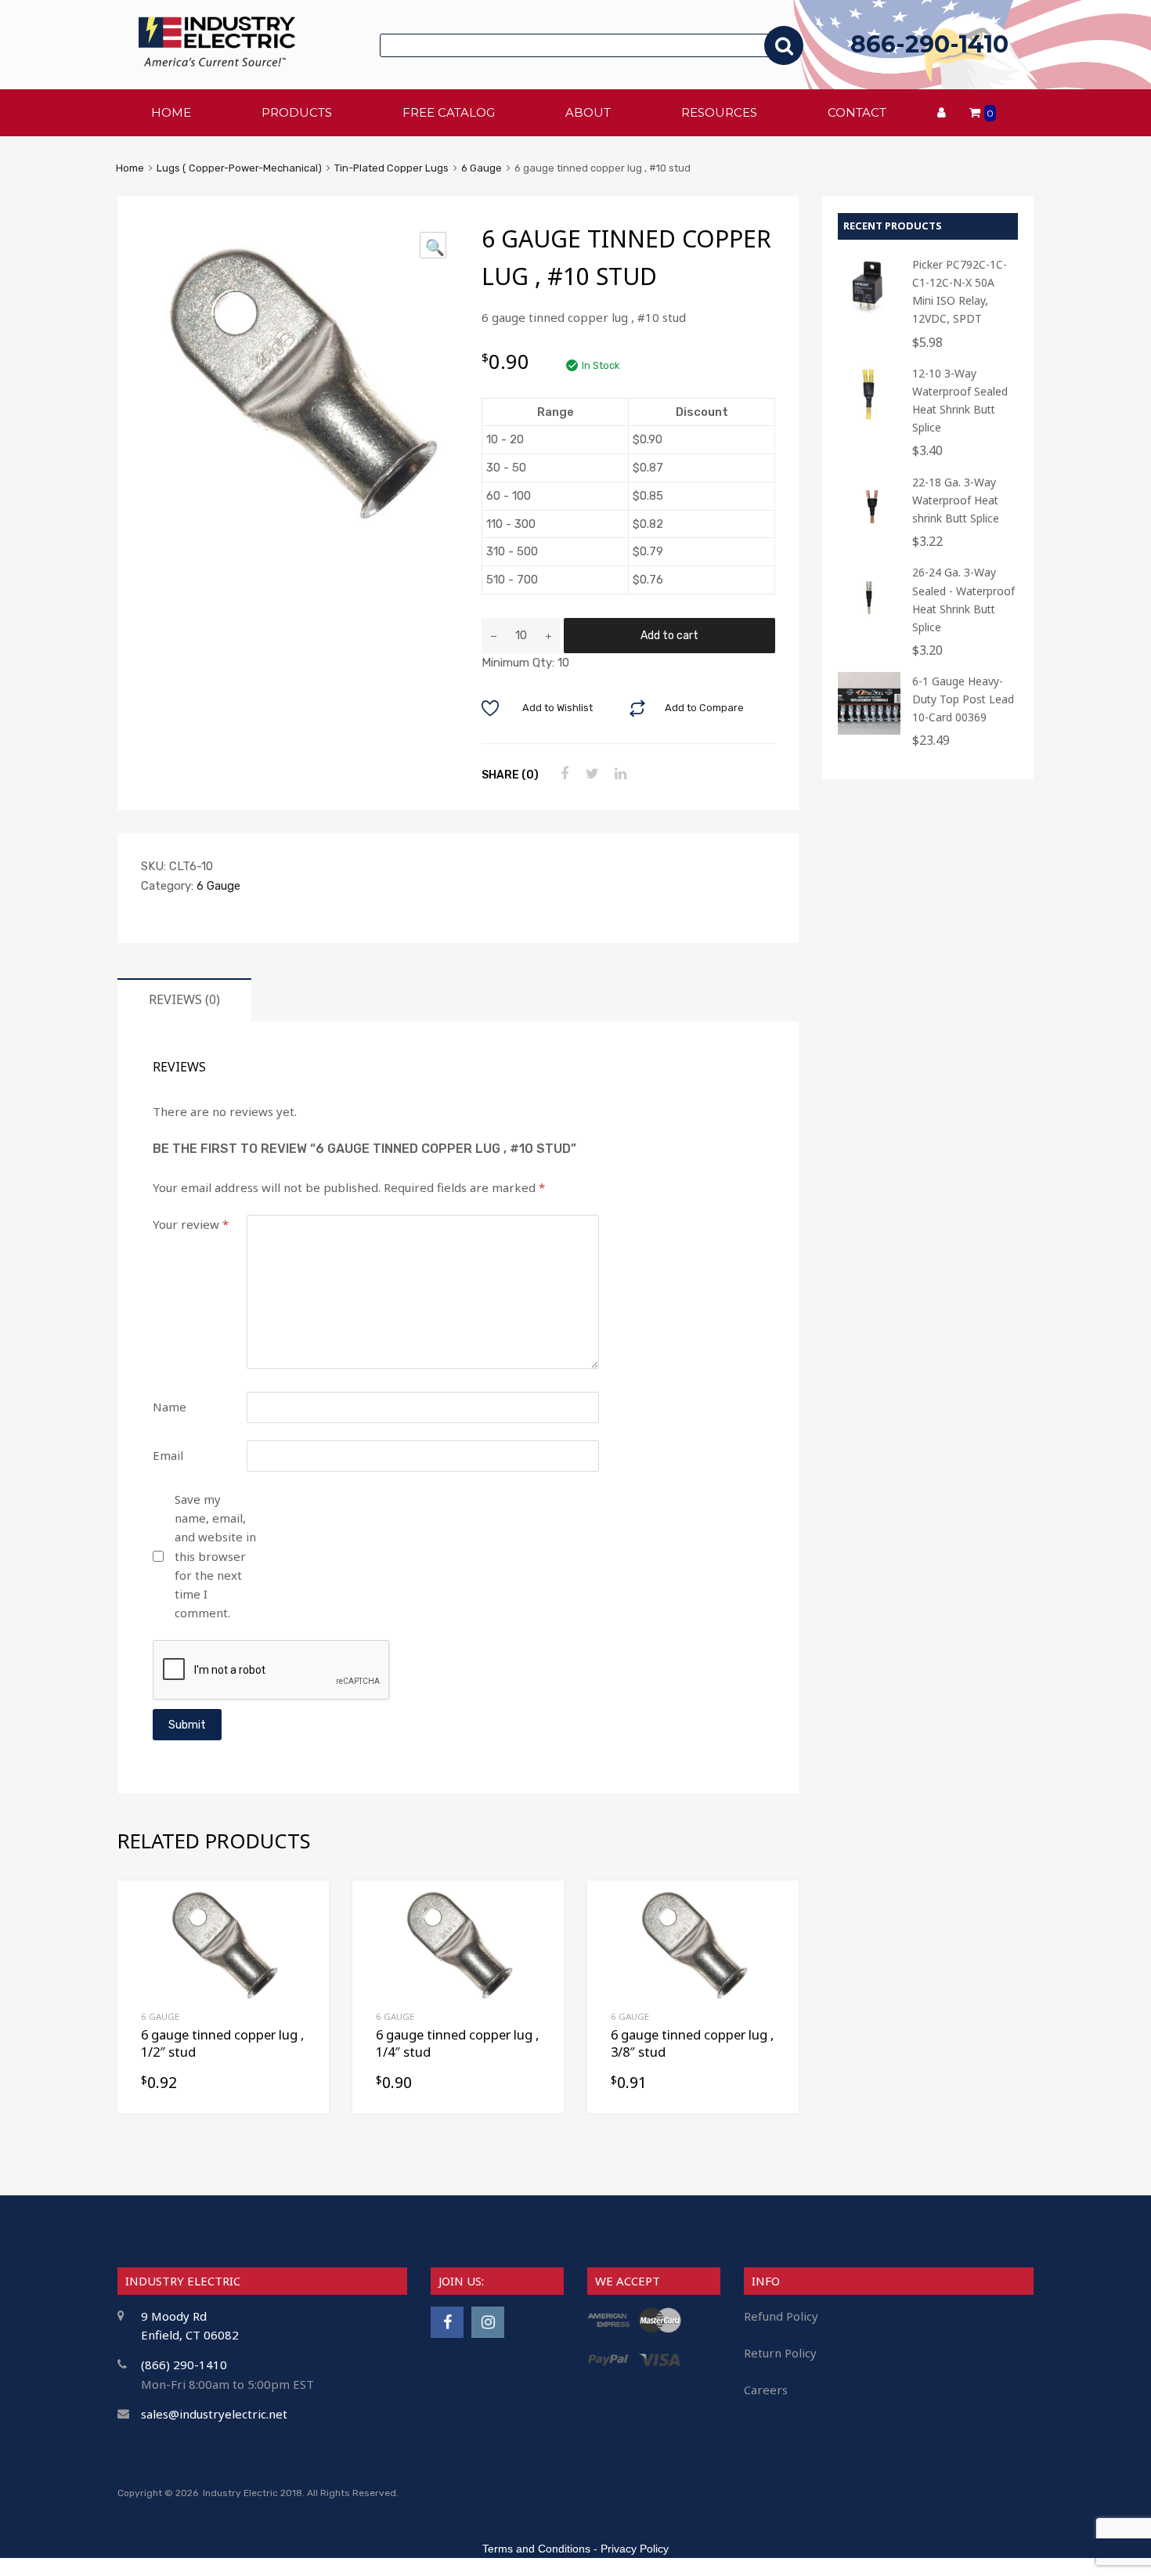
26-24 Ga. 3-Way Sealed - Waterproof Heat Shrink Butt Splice (963, 599)
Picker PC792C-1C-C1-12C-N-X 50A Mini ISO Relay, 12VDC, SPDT (960, 291)
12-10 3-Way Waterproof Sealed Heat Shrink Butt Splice (960, 400)
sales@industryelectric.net (214, 2414)
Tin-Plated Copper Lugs (391, 168)
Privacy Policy (635, 2549)
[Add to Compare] (303, 1936)
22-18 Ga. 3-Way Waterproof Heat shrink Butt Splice (956, 500)
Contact (857, 112)
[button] (433, 245)
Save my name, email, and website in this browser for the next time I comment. (215, 1556)
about (588, 112)
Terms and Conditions (536, 2549)
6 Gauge (482, 168)
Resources (719, 112)
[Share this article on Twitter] (590, 774)
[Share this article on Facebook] (562, 774)
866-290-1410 (929, 44)
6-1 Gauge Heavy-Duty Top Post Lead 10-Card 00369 (963, 699)
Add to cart (669, 635)
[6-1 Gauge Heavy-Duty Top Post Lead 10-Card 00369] (869, 730)
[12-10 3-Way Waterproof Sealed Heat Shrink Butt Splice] (869, 423)
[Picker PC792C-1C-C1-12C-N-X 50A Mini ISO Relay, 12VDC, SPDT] (869, 314)
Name (170, 1407)
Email (168, 1455)
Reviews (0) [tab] (184, 999)
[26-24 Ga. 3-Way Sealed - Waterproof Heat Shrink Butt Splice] (869, 621)
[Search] (784, 45)
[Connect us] (447, 2322)
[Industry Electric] (217, 62)
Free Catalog (449, 112)
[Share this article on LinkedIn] (619, 774)
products (297, 112)
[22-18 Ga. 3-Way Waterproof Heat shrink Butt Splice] (869, 531)
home (171, 112)
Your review (191, 1224)
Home (130, 168)
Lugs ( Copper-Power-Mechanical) (239, 168)
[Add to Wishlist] (303, 1910)
